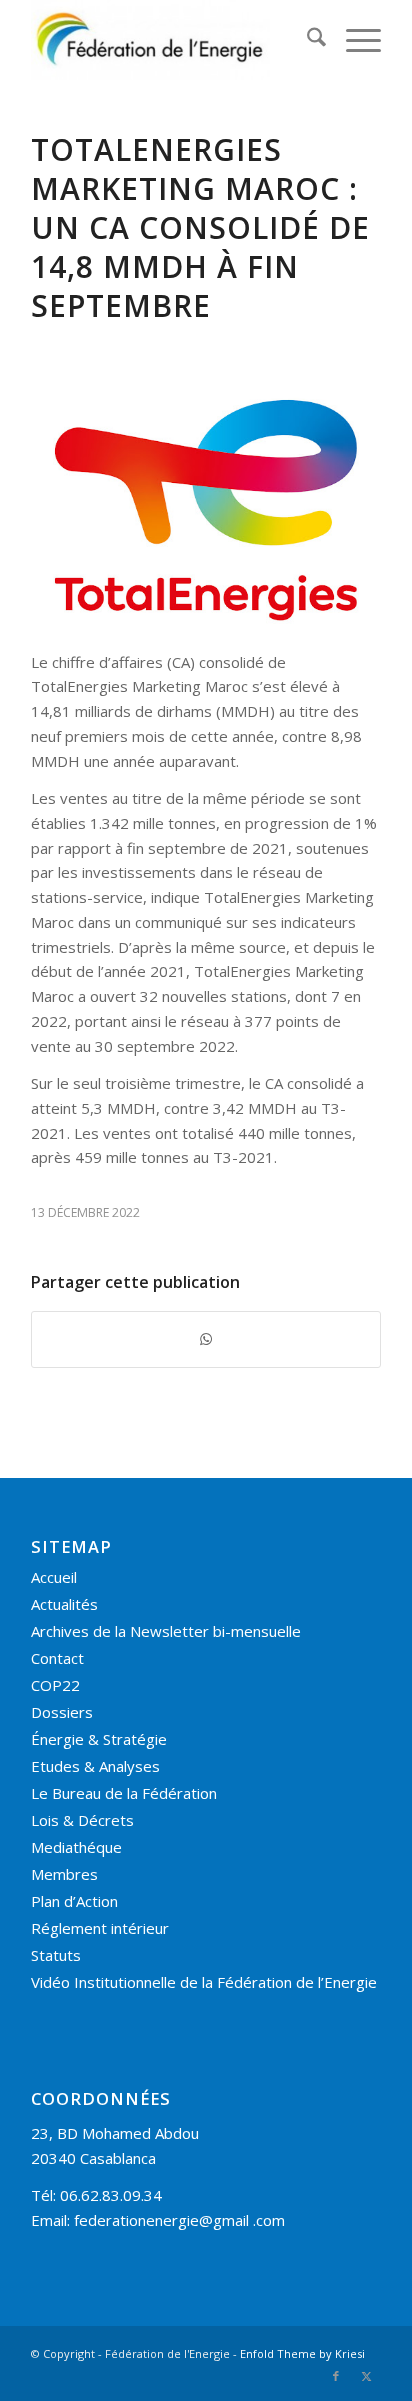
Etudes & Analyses (95, 1766)
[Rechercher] (306, 40)
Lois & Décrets (82, 1820)
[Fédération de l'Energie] (171, 40)
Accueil (54, 1577)
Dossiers (62, 1712)
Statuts (56, 1955)
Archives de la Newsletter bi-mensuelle (166, 1631)
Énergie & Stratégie (99, 1739)
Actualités (64, 1604)
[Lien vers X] (366, 2376)
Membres (64, 1874)
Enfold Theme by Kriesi (302, 2353)
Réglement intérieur (100, 1928)
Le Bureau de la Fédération (124, 1793)
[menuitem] (306, 40)
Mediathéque (76, 1847)
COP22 (55, 1685)
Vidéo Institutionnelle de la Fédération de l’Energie (204, 1982)
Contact (57, 1658)
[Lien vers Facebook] (336, 2376)
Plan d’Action (74, 1901)
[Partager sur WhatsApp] (206, 1339)
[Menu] (353, 40)
